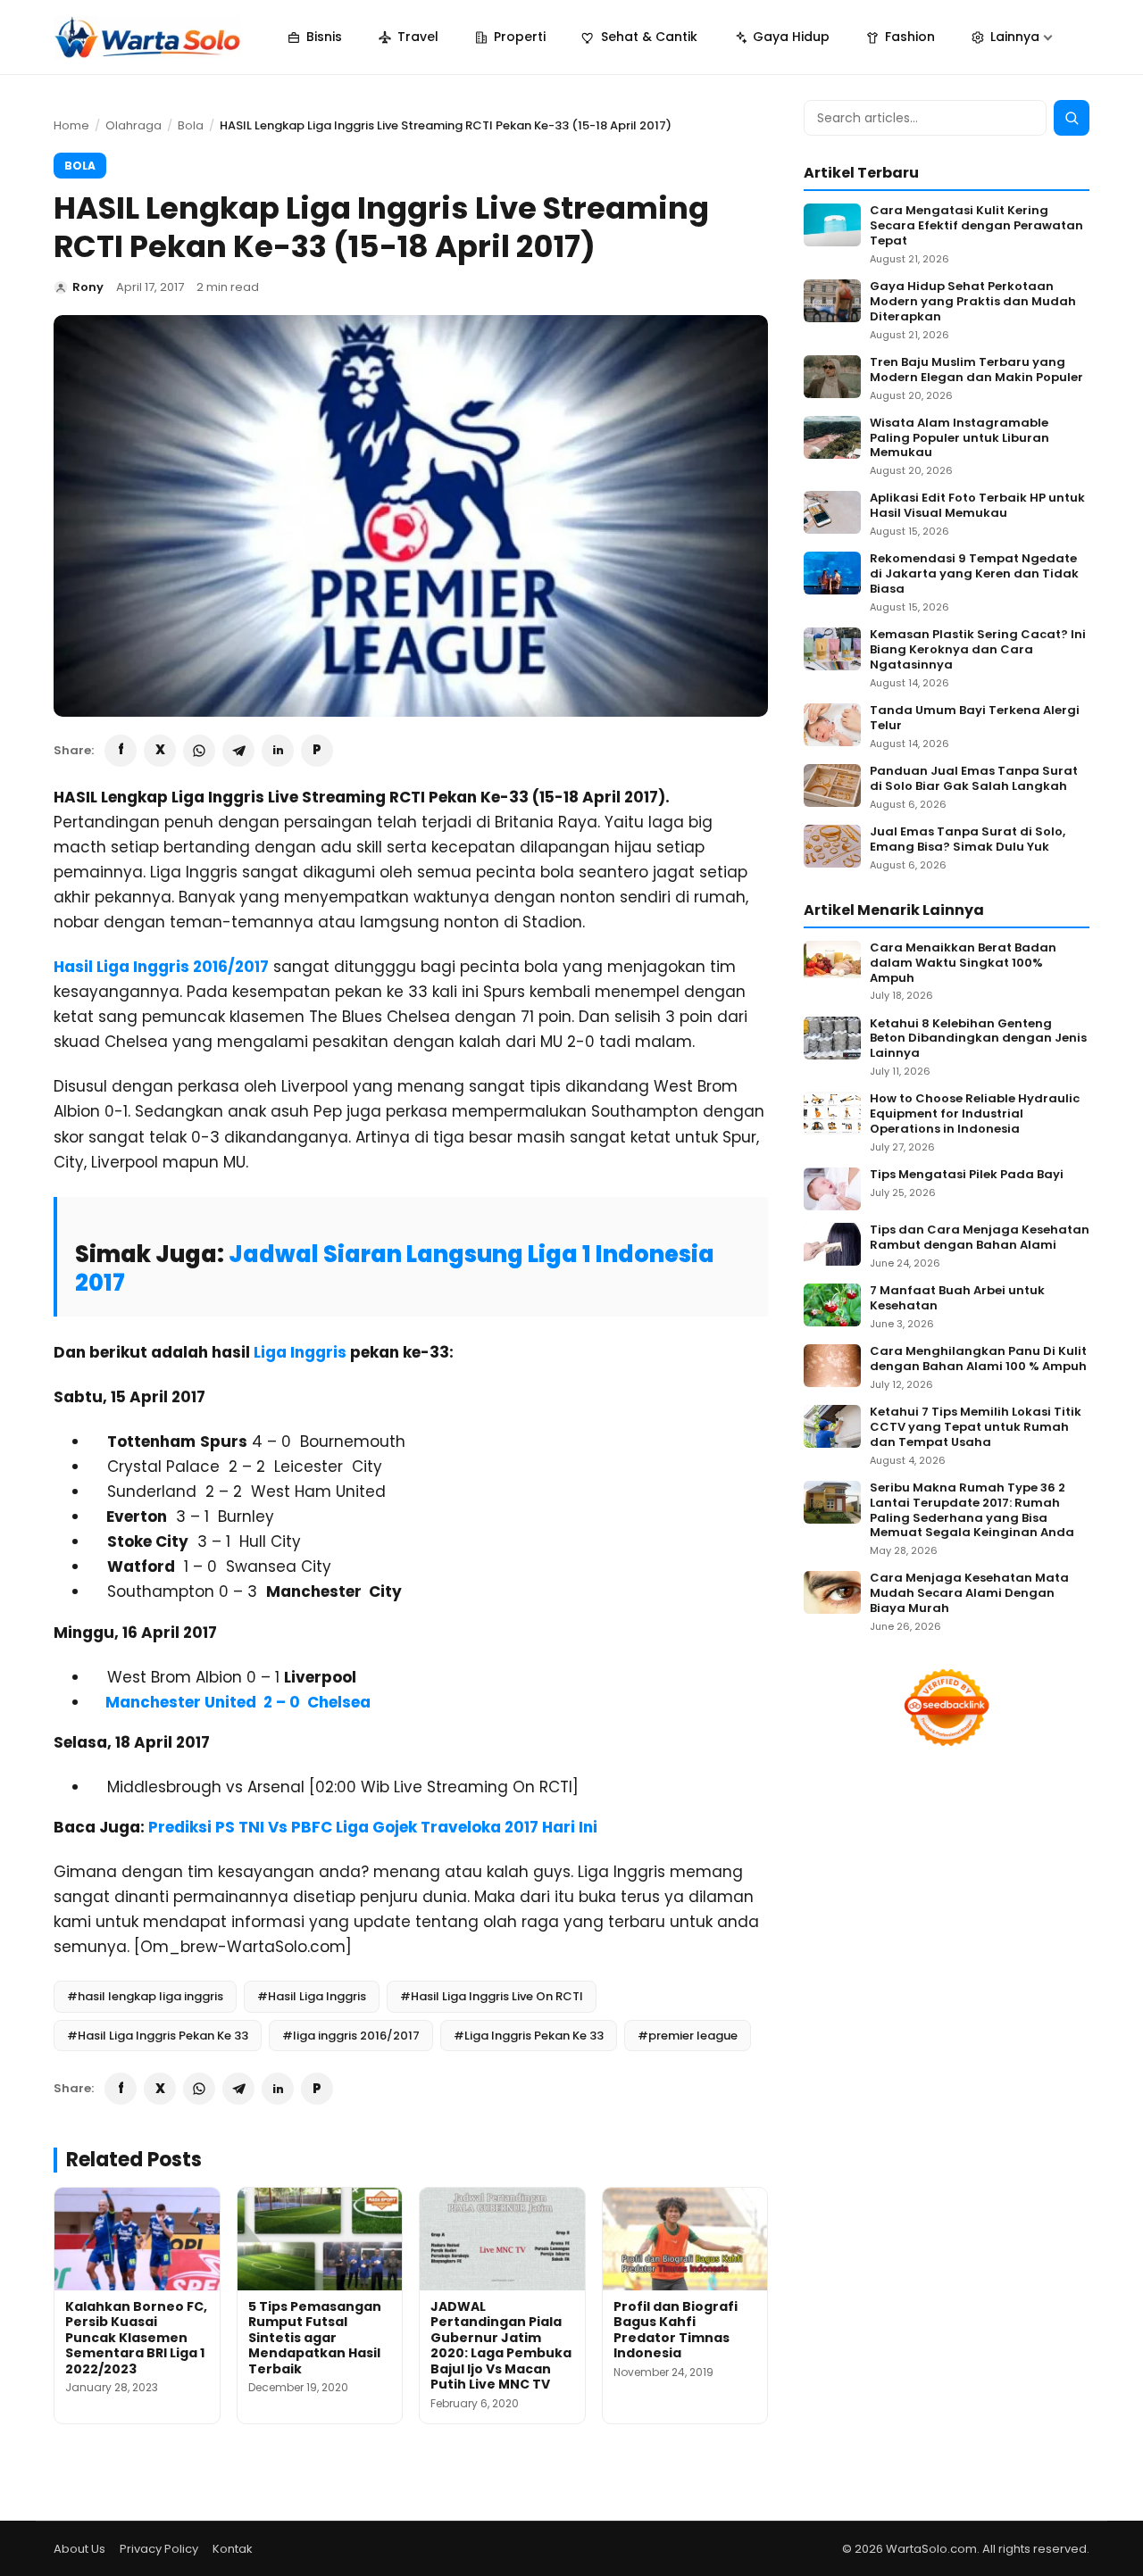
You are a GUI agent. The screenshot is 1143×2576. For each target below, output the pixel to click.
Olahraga (133, 125)
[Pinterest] (317, 751)
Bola (191, 125)
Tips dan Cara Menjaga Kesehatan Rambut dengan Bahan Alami (980, 1238)
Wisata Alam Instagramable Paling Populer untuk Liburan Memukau (959, 439)
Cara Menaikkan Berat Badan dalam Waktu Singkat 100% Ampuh (963, 964)
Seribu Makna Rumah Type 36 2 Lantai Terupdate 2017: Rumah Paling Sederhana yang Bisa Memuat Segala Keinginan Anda (972, 1511)
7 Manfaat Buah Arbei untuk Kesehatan (957, 1299)
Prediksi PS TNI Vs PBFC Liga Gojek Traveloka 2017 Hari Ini (373, 1827)
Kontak (233, 2549)
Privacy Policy (159, 2549)
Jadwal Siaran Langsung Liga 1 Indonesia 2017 (395, 1268)
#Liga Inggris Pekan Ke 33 (529, 2036)
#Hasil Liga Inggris (312, 1996)
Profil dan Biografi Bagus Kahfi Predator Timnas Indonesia (676, 2330)
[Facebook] (121, 751)
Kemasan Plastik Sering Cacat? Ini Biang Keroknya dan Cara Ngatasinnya (978, 650)
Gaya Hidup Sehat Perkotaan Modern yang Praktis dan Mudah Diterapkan (973, 302)
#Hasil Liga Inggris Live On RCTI (492, 1996)
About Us (79, 2549)
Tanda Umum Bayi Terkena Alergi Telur (975, 719)
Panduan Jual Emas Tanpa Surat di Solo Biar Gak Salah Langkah (974, 779)
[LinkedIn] (278, 751)
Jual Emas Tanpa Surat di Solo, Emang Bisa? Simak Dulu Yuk (968, 840)
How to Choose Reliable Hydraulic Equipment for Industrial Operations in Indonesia (975, 1114)
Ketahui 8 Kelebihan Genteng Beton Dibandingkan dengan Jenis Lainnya (978, 1039)
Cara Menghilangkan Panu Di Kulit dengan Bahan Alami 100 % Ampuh (978, 1359)
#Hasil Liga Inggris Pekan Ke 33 (158, 2036)
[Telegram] (238, 751)
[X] (160, 751)
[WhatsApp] (199, 751)
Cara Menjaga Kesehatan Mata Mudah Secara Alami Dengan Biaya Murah (969, 1594)
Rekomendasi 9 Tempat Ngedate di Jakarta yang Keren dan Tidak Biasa (974, 574)
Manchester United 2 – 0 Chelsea (238, 1702)
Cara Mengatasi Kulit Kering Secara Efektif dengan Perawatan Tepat (976, 226)
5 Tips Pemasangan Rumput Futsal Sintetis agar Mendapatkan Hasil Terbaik (315, 2338)
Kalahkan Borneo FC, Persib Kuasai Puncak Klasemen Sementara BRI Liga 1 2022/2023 (136, 2338)
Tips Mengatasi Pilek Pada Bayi (967, 1175)
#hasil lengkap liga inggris (145, 1996)
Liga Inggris (302, 1352)
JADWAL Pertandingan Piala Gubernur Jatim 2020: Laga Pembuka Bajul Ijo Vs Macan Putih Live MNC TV (501, 2346)
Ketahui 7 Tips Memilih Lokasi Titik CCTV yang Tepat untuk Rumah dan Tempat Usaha (976, 1428)
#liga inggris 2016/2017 (351, 2036)
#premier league (688, 2036)
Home (71, 125)
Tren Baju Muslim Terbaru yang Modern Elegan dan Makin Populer (976, 370)
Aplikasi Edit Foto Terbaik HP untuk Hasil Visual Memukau (977, 506)
